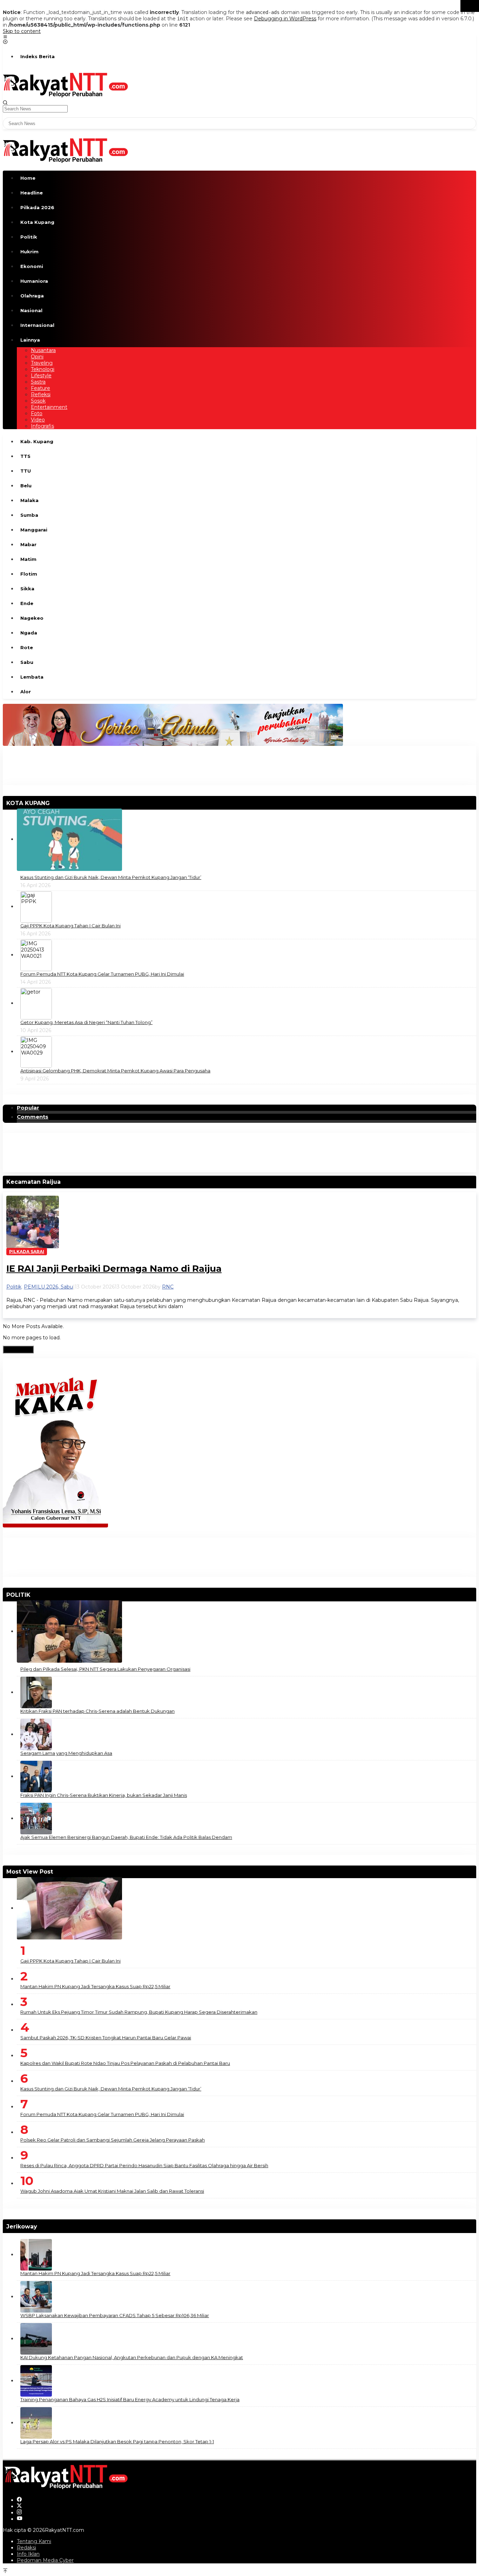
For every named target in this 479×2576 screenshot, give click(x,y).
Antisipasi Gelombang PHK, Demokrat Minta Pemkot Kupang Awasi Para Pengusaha (115, 1071)
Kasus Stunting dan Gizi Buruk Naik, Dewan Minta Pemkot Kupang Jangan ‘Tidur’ (111, 877)
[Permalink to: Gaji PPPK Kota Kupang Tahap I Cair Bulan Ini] (36, 906)
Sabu (67, 1287)
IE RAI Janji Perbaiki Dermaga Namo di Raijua (114, 1269)
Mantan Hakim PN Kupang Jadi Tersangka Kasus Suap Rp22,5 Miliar (95, 1986)
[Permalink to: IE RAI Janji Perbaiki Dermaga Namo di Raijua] (33, 1222)
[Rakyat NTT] (66, 84)
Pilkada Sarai (27, 1252)
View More (18, 1349)
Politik (14, 1287)
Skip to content (22, 31)
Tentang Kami (34, 2541)
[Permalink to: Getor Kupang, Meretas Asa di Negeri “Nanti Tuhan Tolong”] (36, 1003)
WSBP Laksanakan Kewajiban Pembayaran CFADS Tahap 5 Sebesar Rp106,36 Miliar (115, 2315)
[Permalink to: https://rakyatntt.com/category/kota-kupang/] (53, 803)
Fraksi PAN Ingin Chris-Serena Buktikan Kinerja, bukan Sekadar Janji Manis (104, 1795)
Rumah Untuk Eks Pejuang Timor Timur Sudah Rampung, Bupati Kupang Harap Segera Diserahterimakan (139, 2012)
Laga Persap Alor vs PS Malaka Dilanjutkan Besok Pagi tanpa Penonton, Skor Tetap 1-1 (117, 2441)
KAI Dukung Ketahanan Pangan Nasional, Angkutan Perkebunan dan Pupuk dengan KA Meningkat (132, 2357)
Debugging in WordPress (285, 19)
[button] (470, 6)
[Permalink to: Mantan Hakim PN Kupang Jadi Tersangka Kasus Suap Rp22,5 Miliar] (36, 2254)
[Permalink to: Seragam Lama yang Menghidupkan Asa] (36, 1734)
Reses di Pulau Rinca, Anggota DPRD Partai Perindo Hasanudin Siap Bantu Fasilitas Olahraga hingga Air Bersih (144, 2165)
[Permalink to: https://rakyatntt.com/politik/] (33, 1595)
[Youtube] (20, 2519)
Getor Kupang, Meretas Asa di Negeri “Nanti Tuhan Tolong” (86, 1022)
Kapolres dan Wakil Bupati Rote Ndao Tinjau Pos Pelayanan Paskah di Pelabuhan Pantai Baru (125, 2063)
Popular (28, 1108)
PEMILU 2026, (42, 1287)
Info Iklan (28, 2554)
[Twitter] (19, 2506)
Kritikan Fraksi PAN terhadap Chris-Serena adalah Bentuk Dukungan (97, 1711)
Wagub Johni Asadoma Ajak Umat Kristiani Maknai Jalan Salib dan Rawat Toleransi (112, 2191)
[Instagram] (19, 2513)
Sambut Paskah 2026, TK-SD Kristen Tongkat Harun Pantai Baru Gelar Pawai (106, 2038)
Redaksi (26, 2548)
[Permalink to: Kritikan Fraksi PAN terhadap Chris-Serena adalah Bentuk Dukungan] (36, 1692)
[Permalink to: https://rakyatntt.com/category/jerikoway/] (40, 2227)
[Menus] (5, 37)
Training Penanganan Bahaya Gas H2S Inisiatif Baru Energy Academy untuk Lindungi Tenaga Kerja (130, 2399)
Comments (33, 1117)
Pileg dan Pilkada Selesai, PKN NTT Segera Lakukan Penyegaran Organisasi (105, 1669)
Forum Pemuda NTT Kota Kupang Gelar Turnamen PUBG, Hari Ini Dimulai (102, 974)
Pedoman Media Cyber (45, 2560)
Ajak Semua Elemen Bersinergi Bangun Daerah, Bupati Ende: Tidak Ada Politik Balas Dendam (126, 1837)
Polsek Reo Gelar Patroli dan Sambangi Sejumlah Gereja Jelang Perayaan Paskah (113, 2140)
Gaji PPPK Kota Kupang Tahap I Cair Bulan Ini (70, 926)
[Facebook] (19, 2500)
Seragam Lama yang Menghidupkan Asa (66, 1753)
